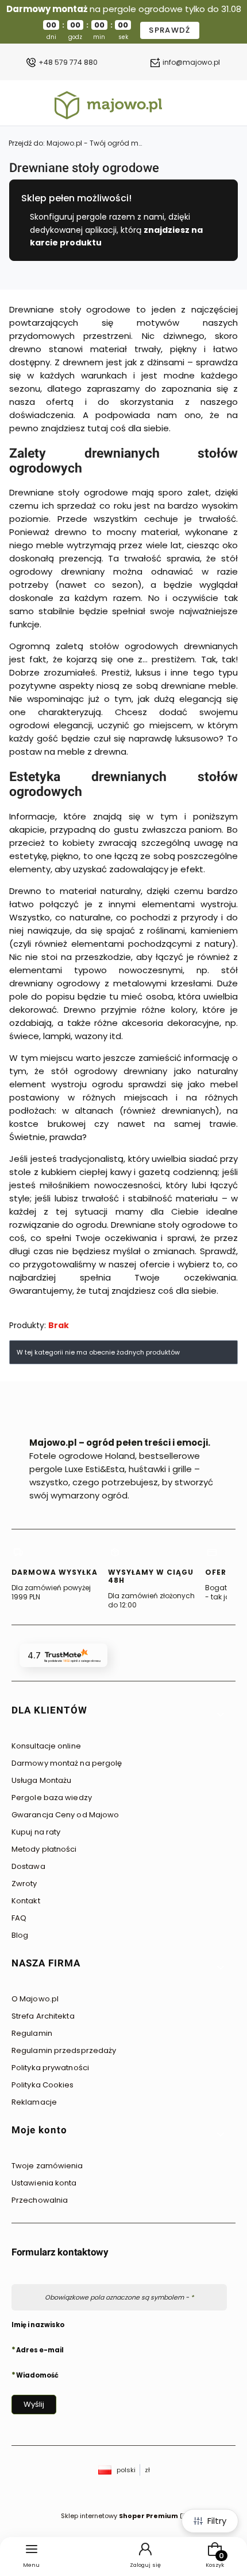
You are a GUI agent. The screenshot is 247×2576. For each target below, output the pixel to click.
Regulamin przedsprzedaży (64, 2050)
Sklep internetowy (119, 2516)
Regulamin (32, 2033)
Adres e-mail (40, 2349)
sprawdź (169, 30)
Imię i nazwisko (38, 2325)
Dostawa (28, 1866)
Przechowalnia (40, 2200)
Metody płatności (44, 1849)
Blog (20, 1935)
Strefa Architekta (43, 2016)
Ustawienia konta (44, 2183)
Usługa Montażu (41, 1780)
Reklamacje (34, 2102)
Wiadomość (37, 2375)
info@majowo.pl (191, 63)
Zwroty (24, 1884)
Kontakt (26, 1901)
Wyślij (34, 2404)
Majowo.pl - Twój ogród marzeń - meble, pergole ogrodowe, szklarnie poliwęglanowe (78, 143)
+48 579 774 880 (68, 63)
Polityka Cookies (43, 2085)
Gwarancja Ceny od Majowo (65, 1815)
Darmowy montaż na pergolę (67, 1763)
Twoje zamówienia (47, 2166)
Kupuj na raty (36, 1832)
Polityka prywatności (50, 2068)
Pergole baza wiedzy (52, 1798)
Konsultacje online (46, 1746)
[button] (119, 1714)
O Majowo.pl (35, 1999)
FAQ (19, 1918)
